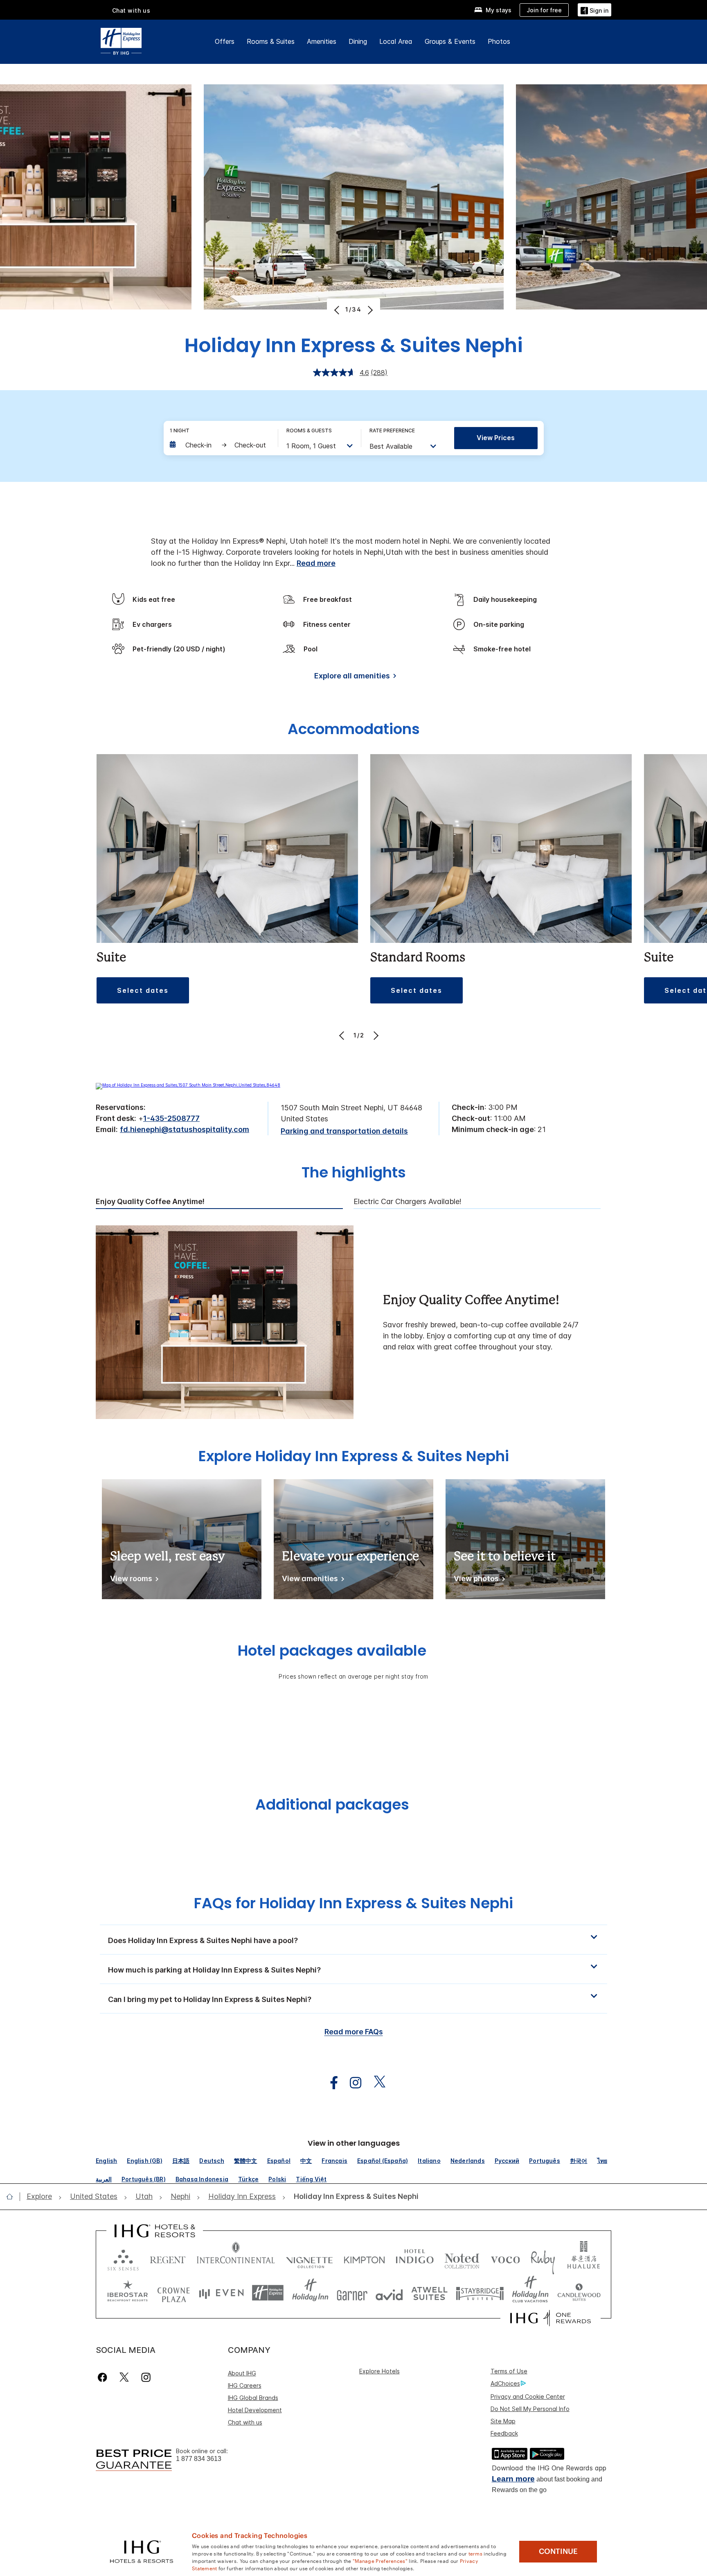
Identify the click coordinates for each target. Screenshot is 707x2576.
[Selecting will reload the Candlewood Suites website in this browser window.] (579, 2293)
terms (476, 2553)
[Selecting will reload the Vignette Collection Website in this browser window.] (310, 2258)
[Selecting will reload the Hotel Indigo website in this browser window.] (415, 2258)
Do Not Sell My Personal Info (530, 2409)
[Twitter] (124, 2377)
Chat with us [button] (131, 10)
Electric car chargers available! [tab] (408, 1202)
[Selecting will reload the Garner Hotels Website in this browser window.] (352, 2293)
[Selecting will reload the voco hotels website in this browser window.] (505, 2258)
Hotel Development (255, 2410)
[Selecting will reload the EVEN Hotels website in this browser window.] (221, 2293)
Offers (225, 41)
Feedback (504, 2433)
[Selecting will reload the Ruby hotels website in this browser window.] (543, 2258)
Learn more (513, 2479)
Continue (558, 2551)
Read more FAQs (354, 2032)
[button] (594, 10)
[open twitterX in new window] (375, 2083)
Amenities (322, 41)
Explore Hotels (379, 2371)
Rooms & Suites (271, 41)
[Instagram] (146, 2377)
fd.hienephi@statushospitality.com (185, 1129)
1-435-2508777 (171, 1118)
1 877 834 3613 (199, 2459)
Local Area (396, 41)
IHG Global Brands (253, 2398)
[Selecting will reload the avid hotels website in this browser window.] (389, 2293)
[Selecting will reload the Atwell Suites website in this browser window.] (429, 2293)
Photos (499, 41)
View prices (496, 438)
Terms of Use (509, 2371)
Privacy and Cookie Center (528, 2396)
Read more (316, 563)
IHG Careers (245, 2385)
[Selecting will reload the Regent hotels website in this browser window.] (168, 2258)
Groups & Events (450, 41)
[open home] (13, 2196)
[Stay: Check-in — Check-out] (220, 445)
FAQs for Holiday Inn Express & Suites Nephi (353, 1903)
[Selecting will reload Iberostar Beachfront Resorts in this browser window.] (128, 2293)
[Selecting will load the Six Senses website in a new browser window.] (123, 2258)
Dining (358, 41)
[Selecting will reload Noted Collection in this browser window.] (462, 2258)
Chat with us (245, 2422)
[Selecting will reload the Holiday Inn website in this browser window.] (310, 2293)
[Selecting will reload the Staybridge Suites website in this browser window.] (480, 2293)
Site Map (503, 2421)
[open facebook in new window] (330, 2083)
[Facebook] (104, 2377)
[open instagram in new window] (351, 2083)
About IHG (242, 2373)
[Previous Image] (338, 310)
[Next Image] (369, 310)
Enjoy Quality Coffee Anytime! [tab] (150, 1202)
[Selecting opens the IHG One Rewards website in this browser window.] (551, 2318)
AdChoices (505, 2383)
